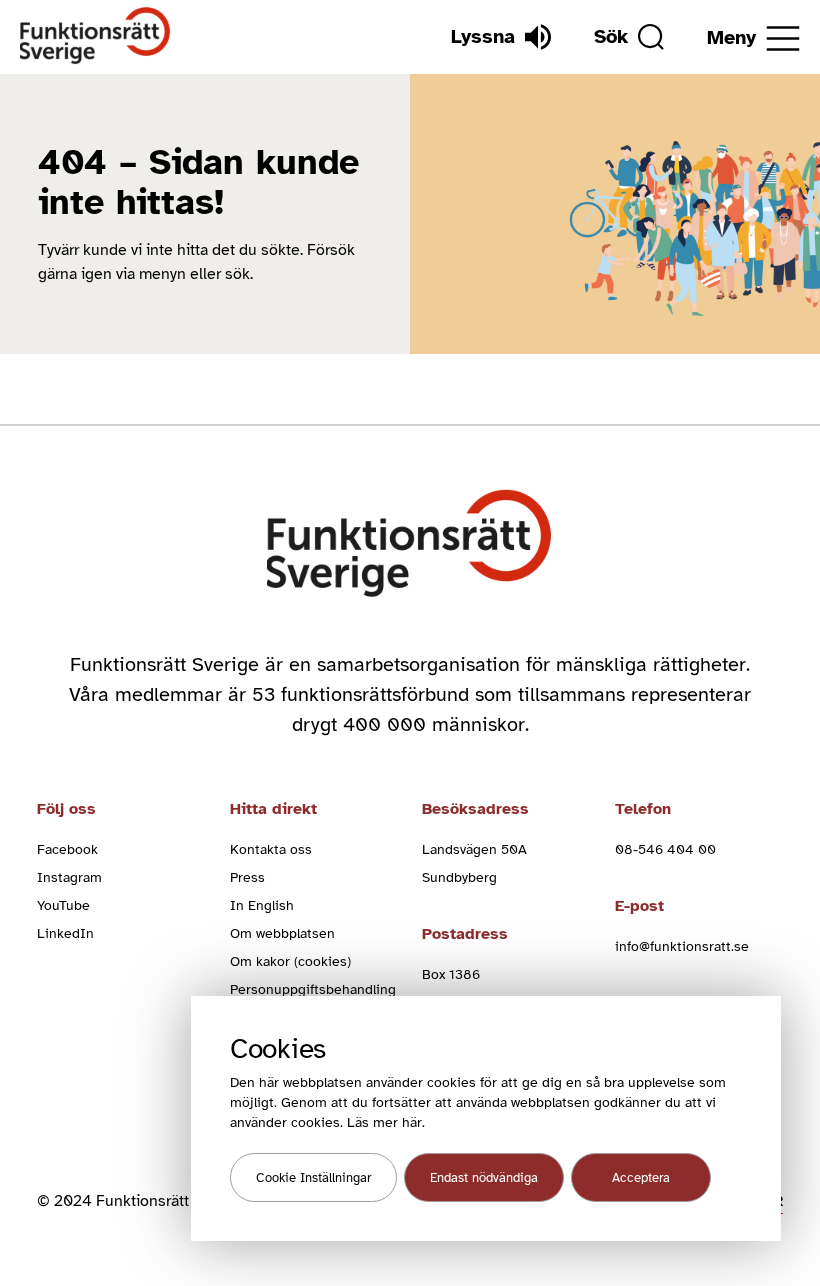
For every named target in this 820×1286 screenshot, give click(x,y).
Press (247, 877)
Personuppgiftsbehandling (313, 989)
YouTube (63, 905)
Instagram (69, 877)
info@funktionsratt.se (682, 946)
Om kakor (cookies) (290, 961)
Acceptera (641, 1178)
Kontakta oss (271, 849)
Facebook (67, 849)
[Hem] (95, 36)
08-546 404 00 (665, 849)
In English (262, 905)
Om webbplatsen (282, 933)
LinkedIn (65, 933)
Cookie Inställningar (313, 1178)
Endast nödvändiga (484, 1178)
